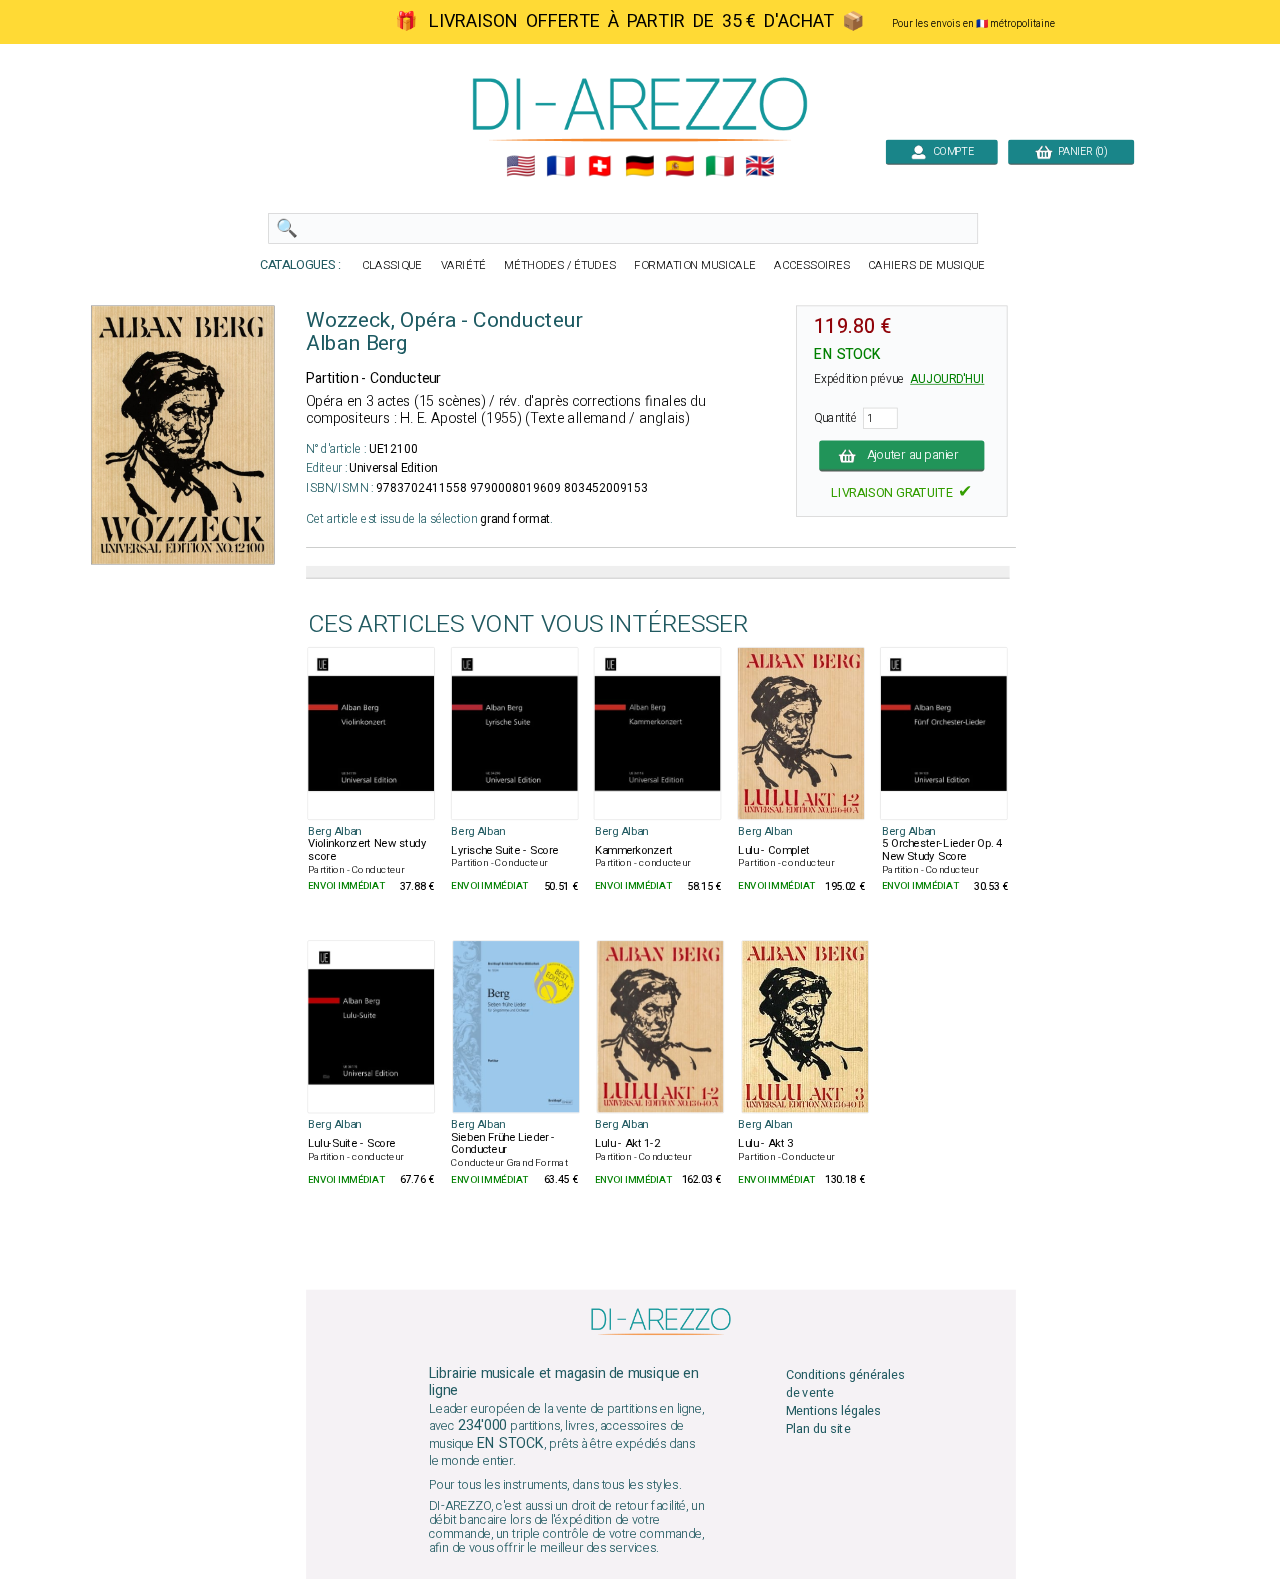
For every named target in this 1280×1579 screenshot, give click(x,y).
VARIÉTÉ (464, 265)
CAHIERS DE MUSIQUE (926, 265)
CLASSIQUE (392, 265)
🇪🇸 (679, 166)
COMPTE (950, 151)
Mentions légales (834, 1411)
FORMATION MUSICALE (695, 265)
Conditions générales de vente (845, 1383)
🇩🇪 (639, 166)
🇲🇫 (560, 166)
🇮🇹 (719, 166)
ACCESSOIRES (812, 265)
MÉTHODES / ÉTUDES (560, 265)
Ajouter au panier (913, 455)
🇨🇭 (599, 166)
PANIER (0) (1079, 151)
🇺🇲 (520, 166)
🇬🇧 (759, 166)
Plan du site (818, 1429)
